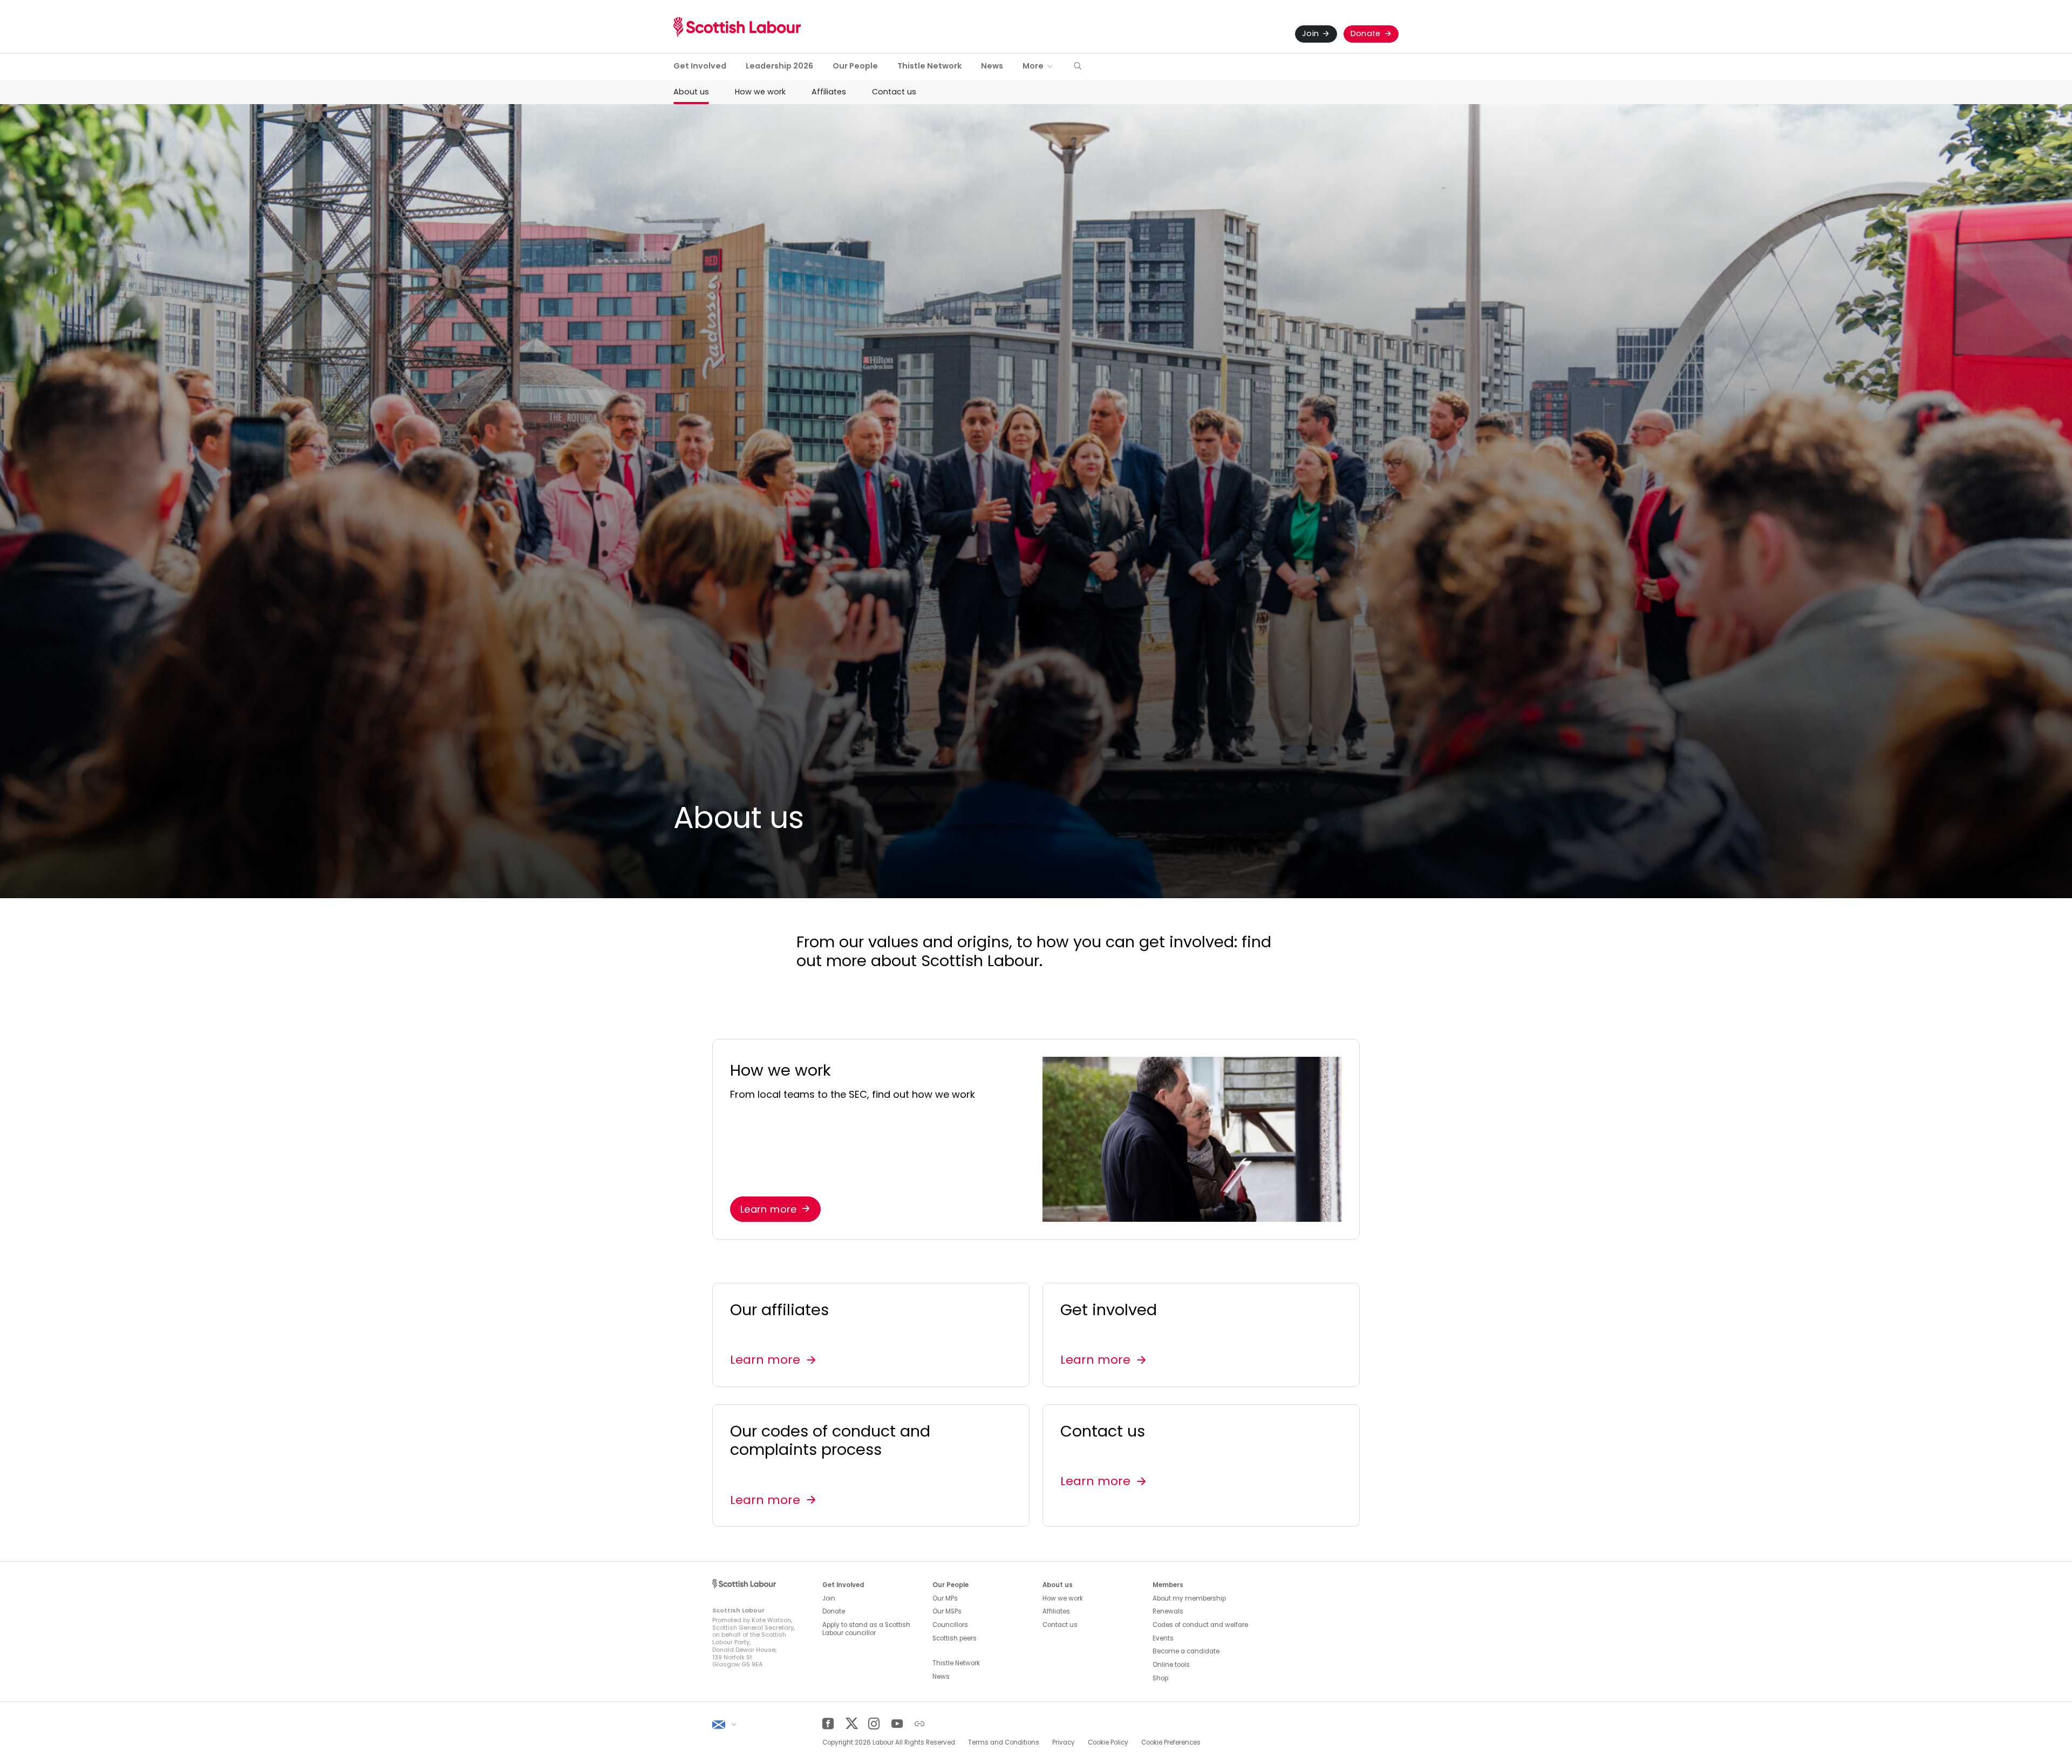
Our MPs (945, 1598)
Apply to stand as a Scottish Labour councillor (866, 1629)
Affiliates (829, 92)
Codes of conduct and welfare (1200, 1625)
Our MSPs (947, 1611)
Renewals (1168, 1611)
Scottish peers (955, 1638)
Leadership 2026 (779, 66)
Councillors (950, 1625)
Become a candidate (1186, 1651)
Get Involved (700, 66)
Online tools (1171, 1665)
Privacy (1064, 1742)
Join (1310, 33)
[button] (1078, 67)
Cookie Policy (1108, 1742)
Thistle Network (929, 66)
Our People (855, 66)
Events (1163, 1638)
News (992, 66)
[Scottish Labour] (737, 27)
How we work (760, 92)
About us (691, 92)
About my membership (1189, 1598)
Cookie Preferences (1171, 1742)
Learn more (769, 1209)
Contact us (894, 92)
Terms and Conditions (1004, 1742)
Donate (1366, 33)
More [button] (1033, 66)
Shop (1160, 1678)
